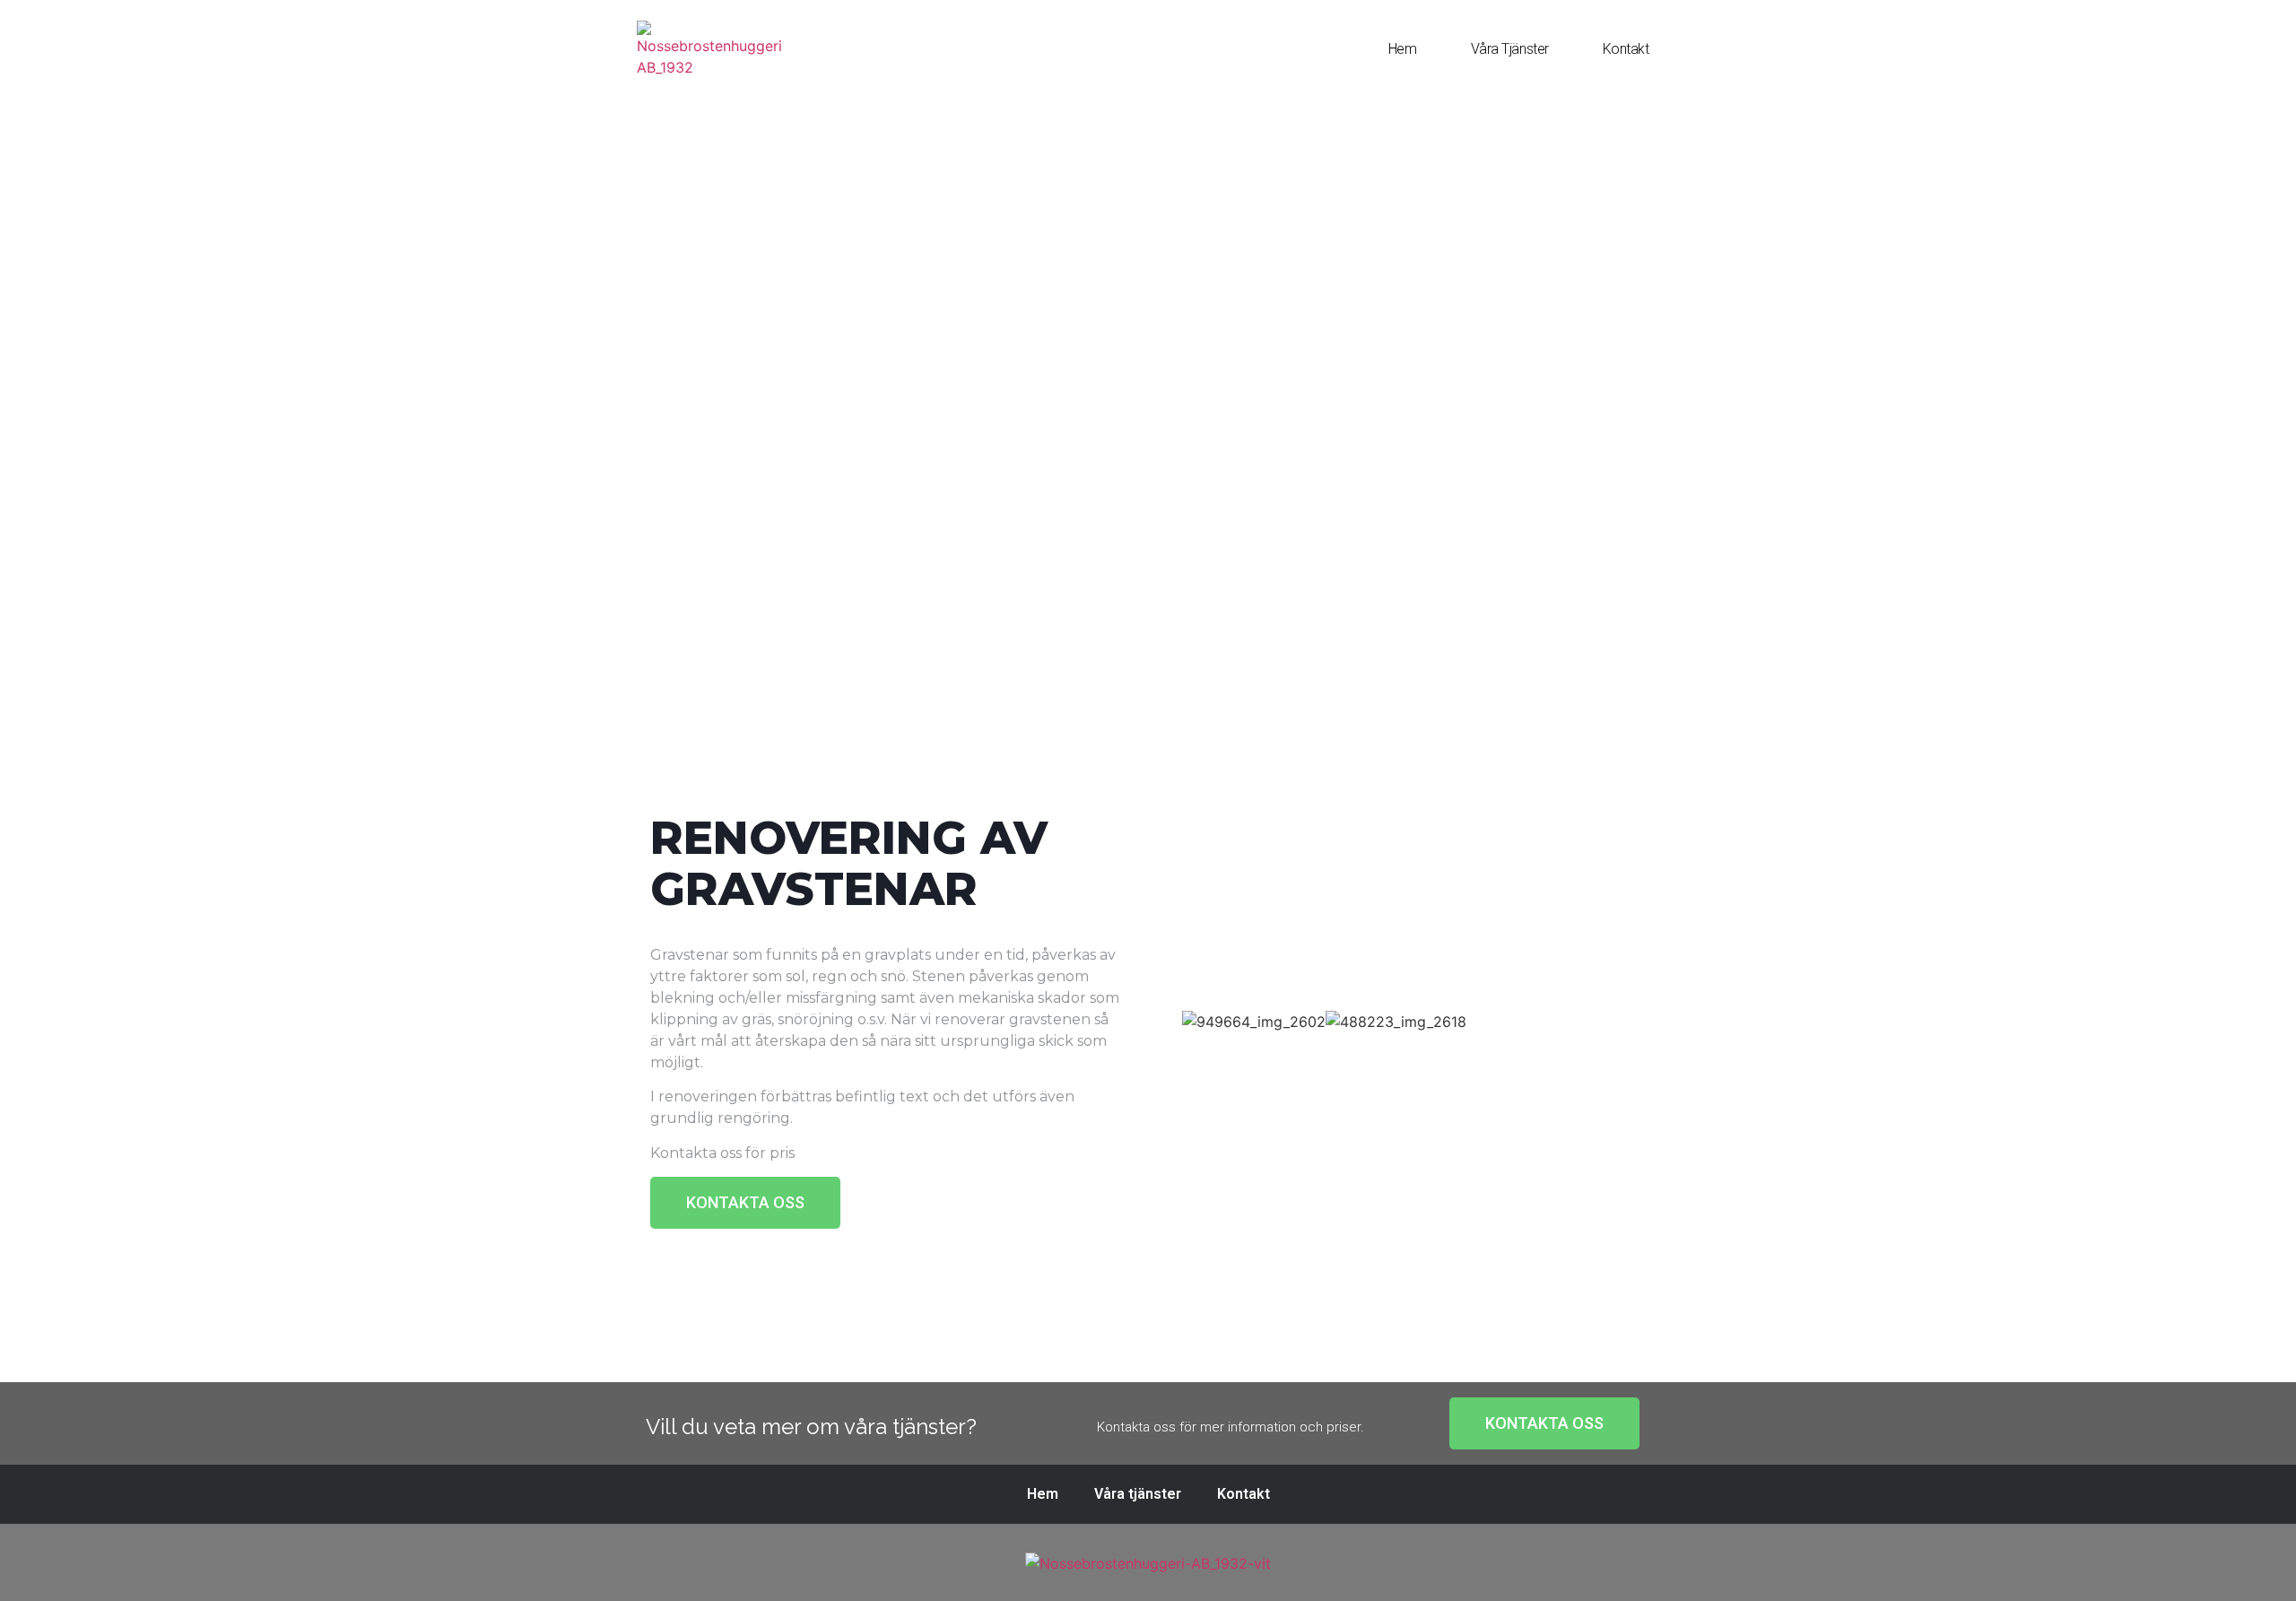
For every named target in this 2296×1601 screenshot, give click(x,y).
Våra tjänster (1510, 49)
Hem (1403, 49)
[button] (745, 1203)
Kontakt (1626, 49)
